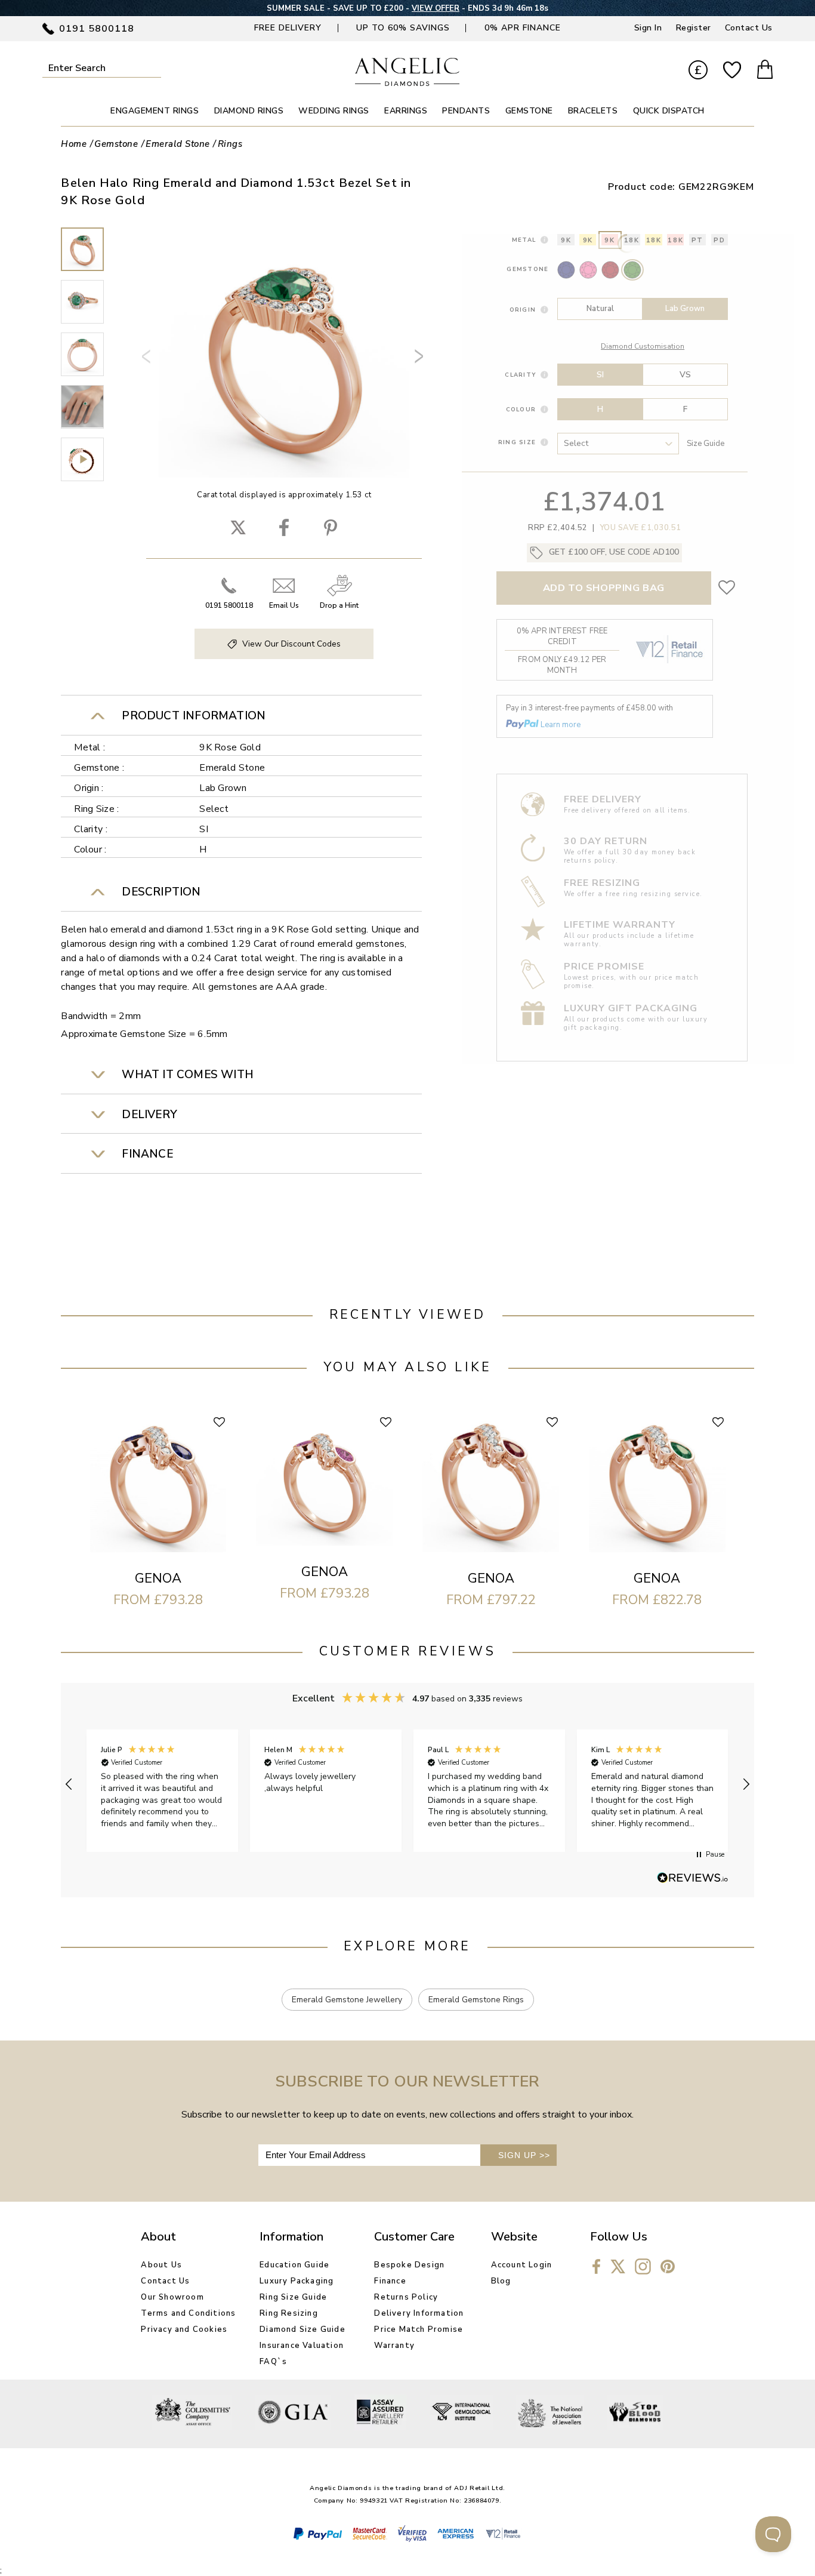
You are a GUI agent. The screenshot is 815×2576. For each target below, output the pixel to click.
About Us (161, 2265)
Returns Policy (406, 2297)
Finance (390, 2281)
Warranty (394, 2346)
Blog (501, 2281)
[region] (407, 1785)
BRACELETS (593, 111)
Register (694, 28)
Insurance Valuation (302, 2346)
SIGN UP (524, 2155)
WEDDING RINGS (334, 111)
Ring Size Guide (293, 2297)
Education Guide (294, 2265)
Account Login (522, 2265)
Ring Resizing (289, 2313)
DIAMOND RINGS (249, 111)
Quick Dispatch (669, 111)
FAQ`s (273, 2362)
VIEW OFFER (436, 8)
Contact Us (749, 28)
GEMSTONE (529, 111)
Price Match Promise (419, 2329)
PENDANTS (466, 111)
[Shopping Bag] (765, 71)
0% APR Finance (523, 28)
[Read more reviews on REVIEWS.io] (693, 1879)
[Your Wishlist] (732, 70)
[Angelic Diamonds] (407, 83)
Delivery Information (419, 2313)
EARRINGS (406, 111)
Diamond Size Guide (302, 2329)
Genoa (158, 1578)
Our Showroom (172, 2297)
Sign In (648, 28)
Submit (155, 68)
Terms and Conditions (188, 2313)
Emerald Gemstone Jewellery (347, 2000)
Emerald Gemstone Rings (476, 2000)
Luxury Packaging (297, 2281)
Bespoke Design (409, 2265)
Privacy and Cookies (184, 2329)
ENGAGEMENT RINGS (155, 111)
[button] (69, 1784)
